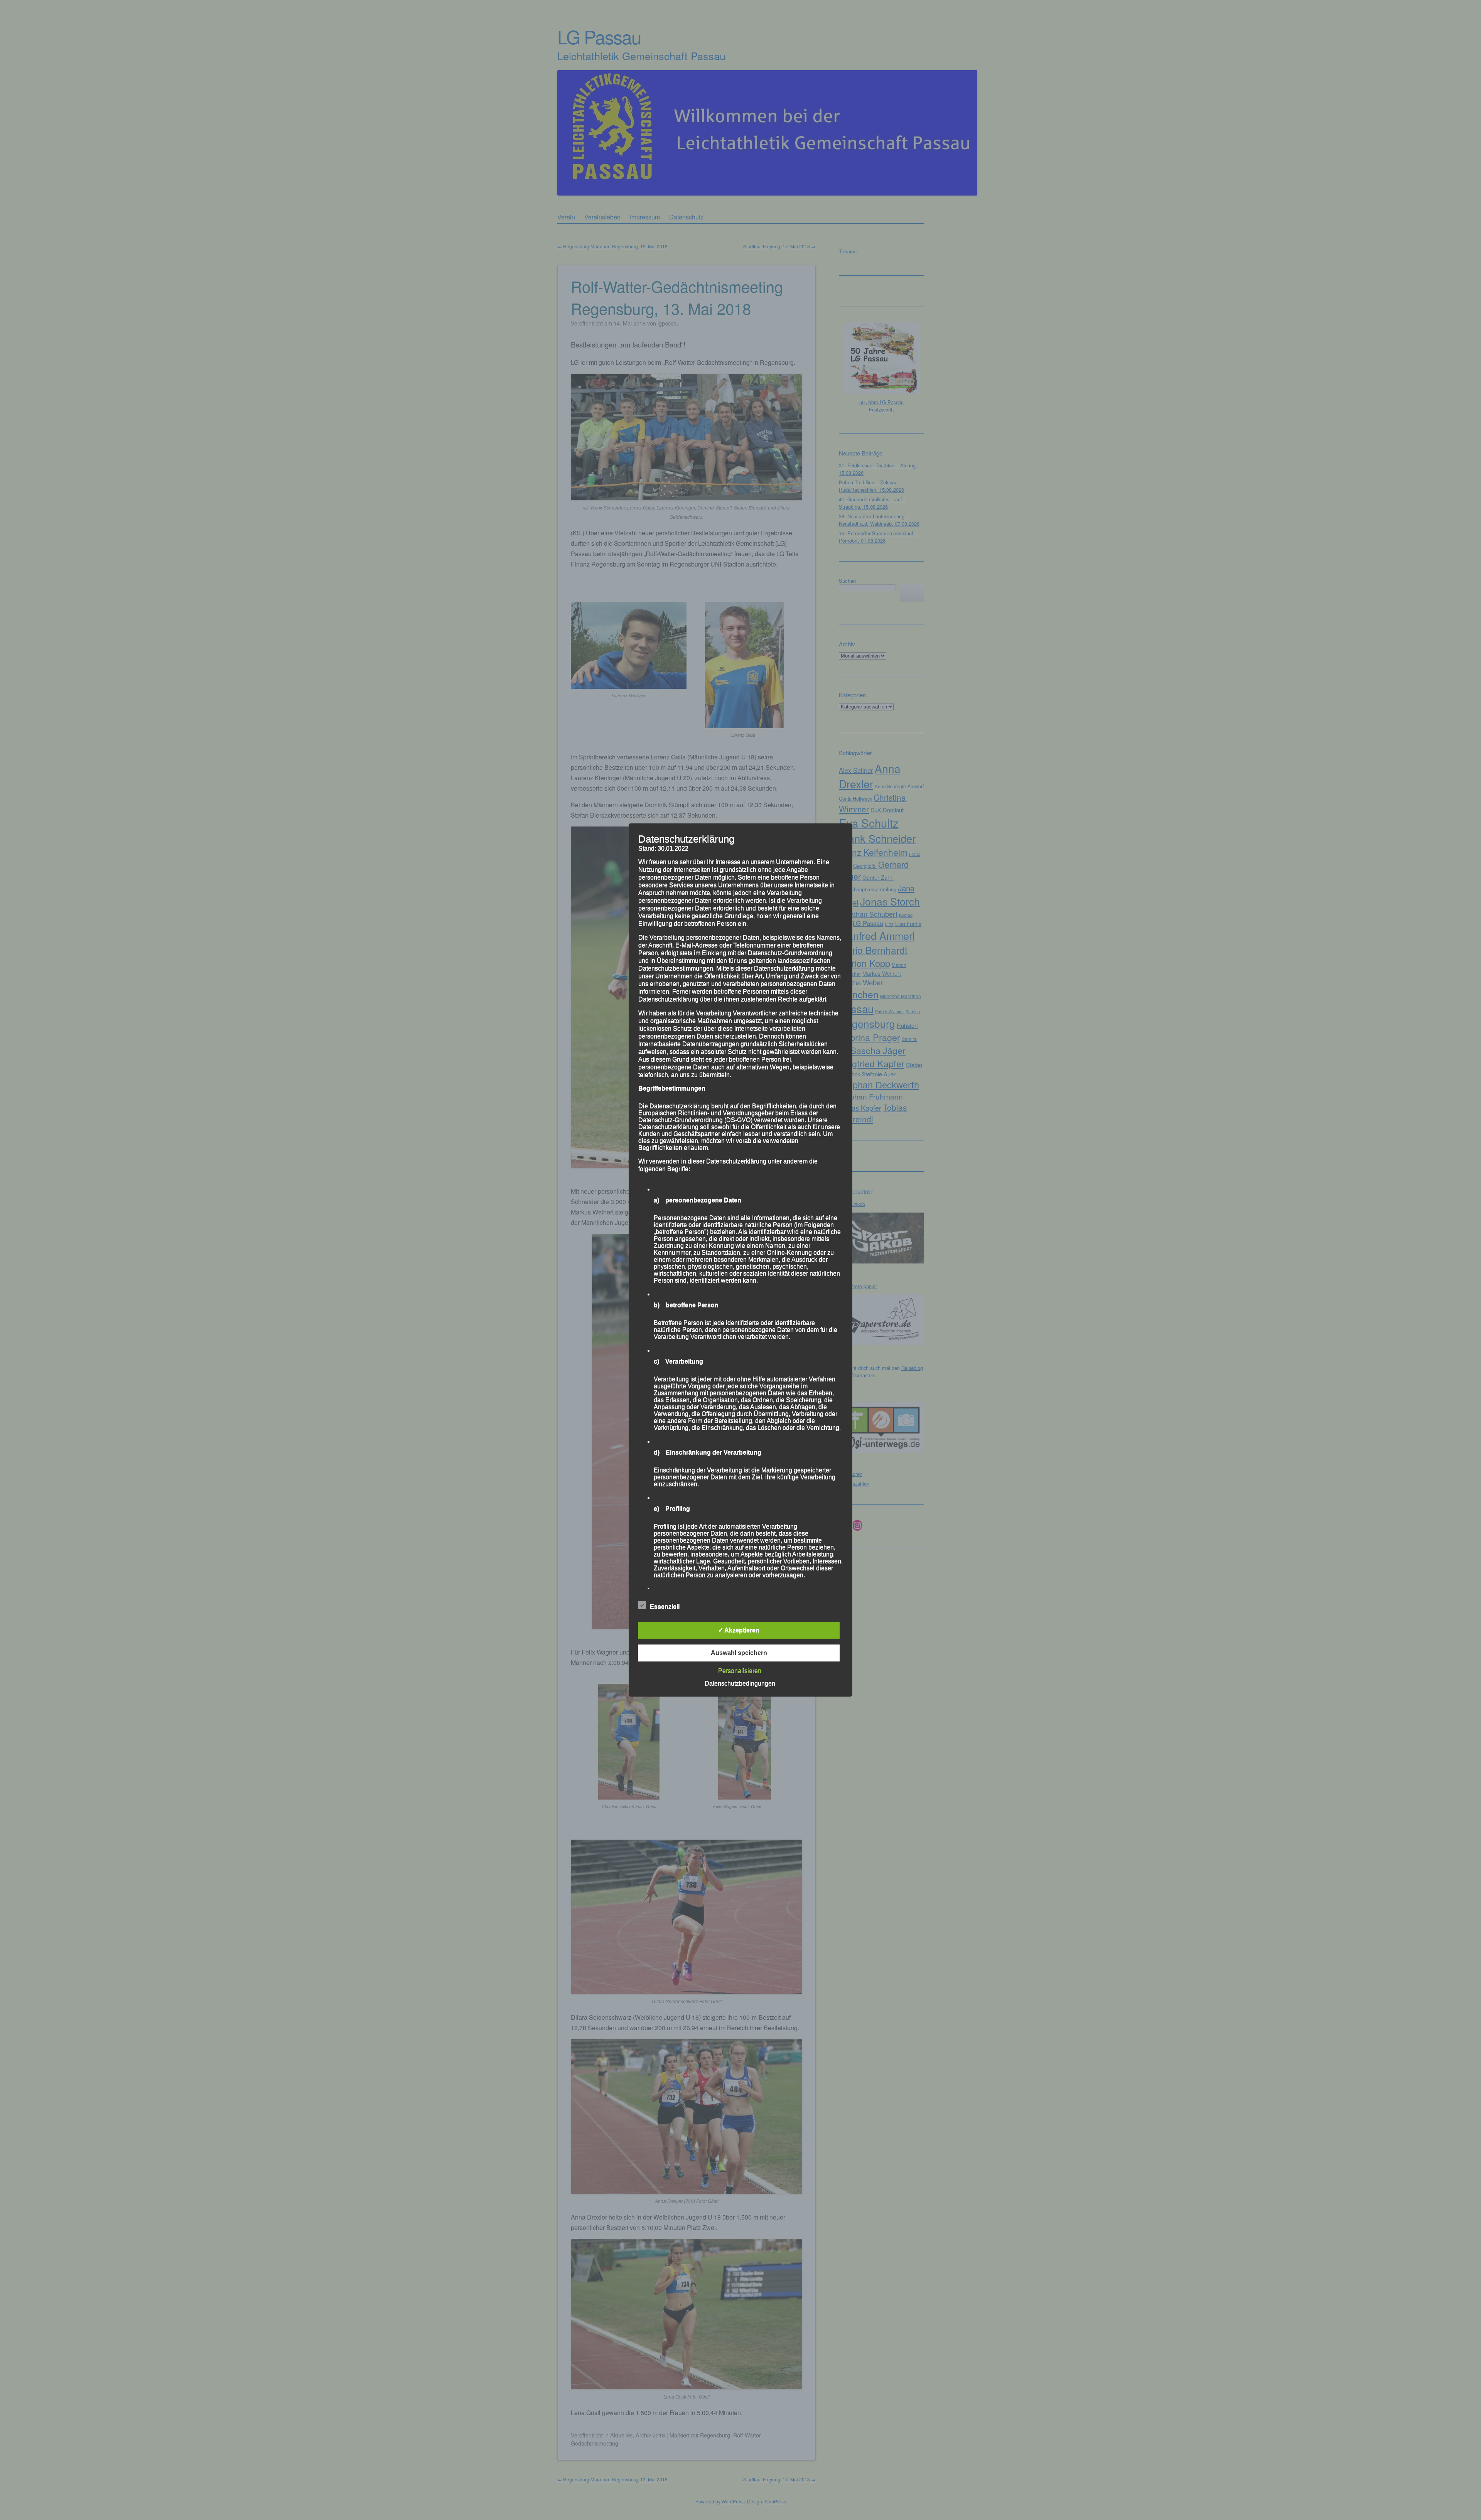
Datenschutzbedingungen (740, 1683)
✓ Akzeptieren (739, 1630)
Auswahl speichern (739, 1653)
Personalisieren (740, 1671)
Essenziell (665, 1607)
